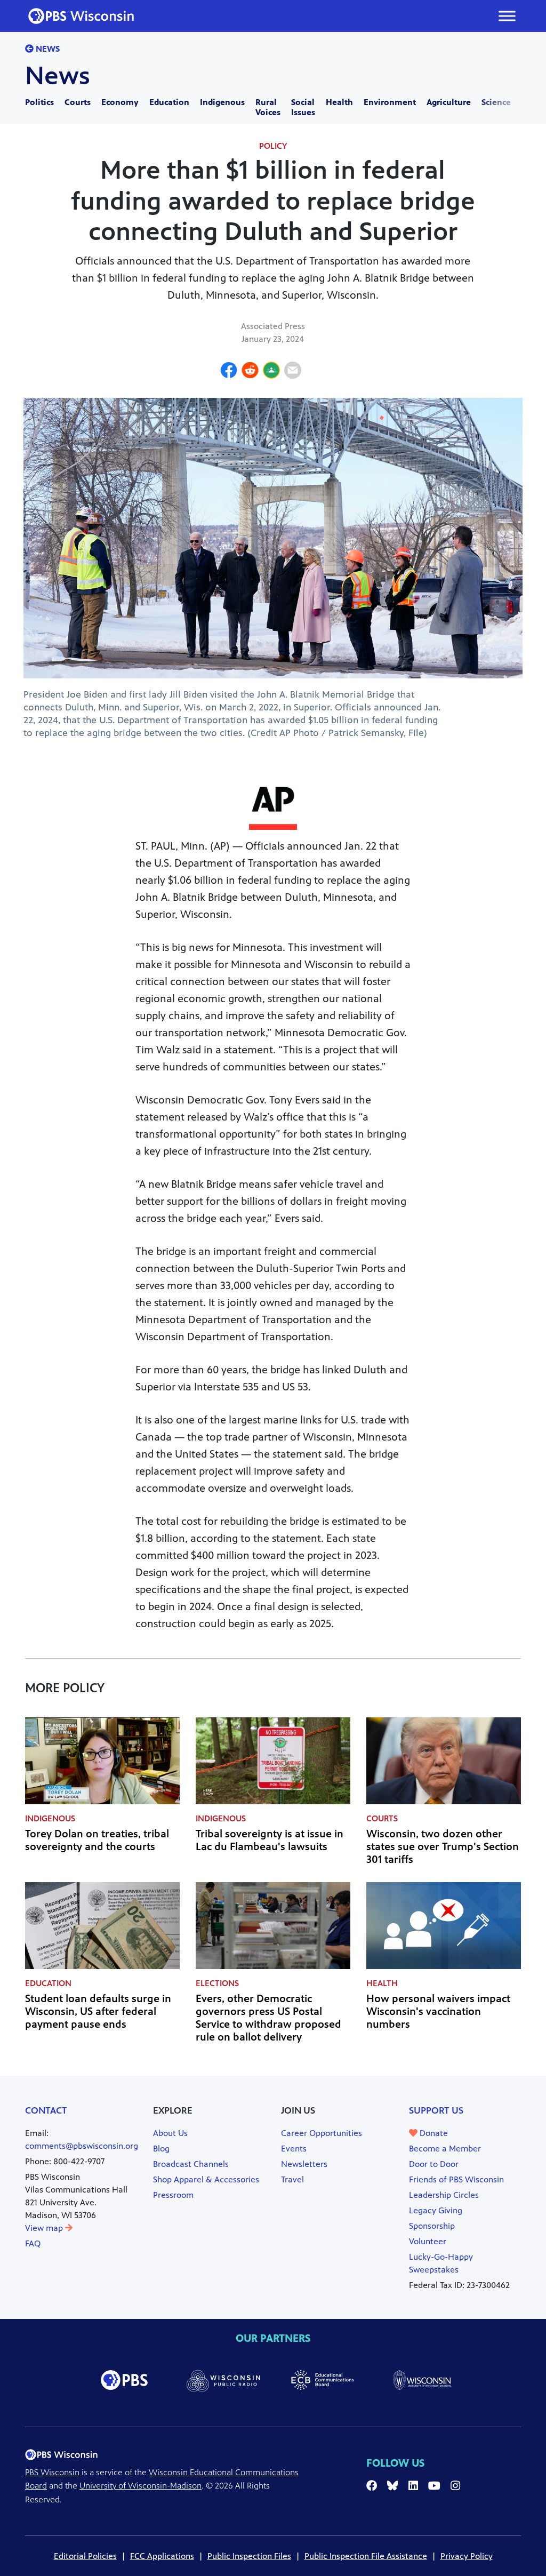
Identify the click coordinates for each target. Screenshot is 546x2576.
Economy (120, 102)
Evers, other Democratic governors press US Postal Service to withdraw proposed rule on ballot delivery (268, 2018)
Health (339, 102)
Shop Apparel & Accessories (206, 2179)
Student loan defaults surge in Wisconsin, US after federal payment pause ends (98, 2011)
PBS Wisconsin (52, 2472)
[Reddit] (250, 372)
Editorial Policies (85, 2556)
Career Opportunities (322, 2133)
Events (294, 2149)
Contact (46, 2110)
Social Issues (303, 107)
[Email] (293, 372)
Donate (433, 2133)
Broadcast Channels (191, 2164)
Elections (217, 1983)
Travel (292, 2179)
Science (496, 102)
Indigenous (222, 102)
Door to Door (434, 2164)
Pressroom (173, 2195)
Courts (78, 102)
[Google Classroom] (271, 372)
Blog (161, 2149)
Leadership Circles (444, 2195)
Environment (390, 102)
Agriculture (449, 102)
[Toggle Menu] (507, 16)
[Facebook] (229, 372)
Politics (39, 102)
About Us (170, 2133)
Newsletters (304, 2164)
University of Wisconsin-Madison (140, 2486)
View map (45, 2228)
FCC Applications (162, 2556)
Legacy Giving (436, 2210)
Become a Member (445, 2149)
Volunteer (428, 2241)
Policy (273, 146)
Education (169, 102)
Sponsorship (432, 2226)
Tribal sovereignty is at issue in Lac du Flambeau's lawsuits (270, 1840)
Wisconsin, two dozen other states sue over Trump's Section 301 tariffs (443, 1847)
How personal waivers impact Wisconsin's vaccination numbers (438, 2011)
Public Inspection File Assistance (366, 2556)
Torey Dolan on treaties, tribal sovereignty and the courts (97, 1840)
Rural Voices (268, 107)
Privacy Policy (467, 2556)
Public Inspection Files (249, 2556)
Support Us (436, 2110)
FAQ (33, 2243)
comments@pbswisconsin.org (82, 2146)
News (47, 49)
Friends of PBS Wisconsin (456, 2179)
